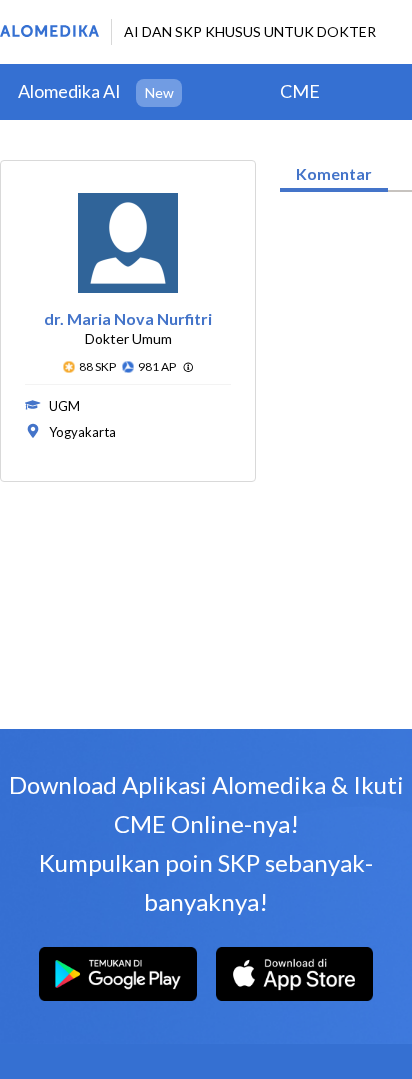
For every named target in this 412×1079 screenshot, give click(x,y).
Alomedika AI (69, 91)
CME (300, 91)
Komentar (334, 173)
